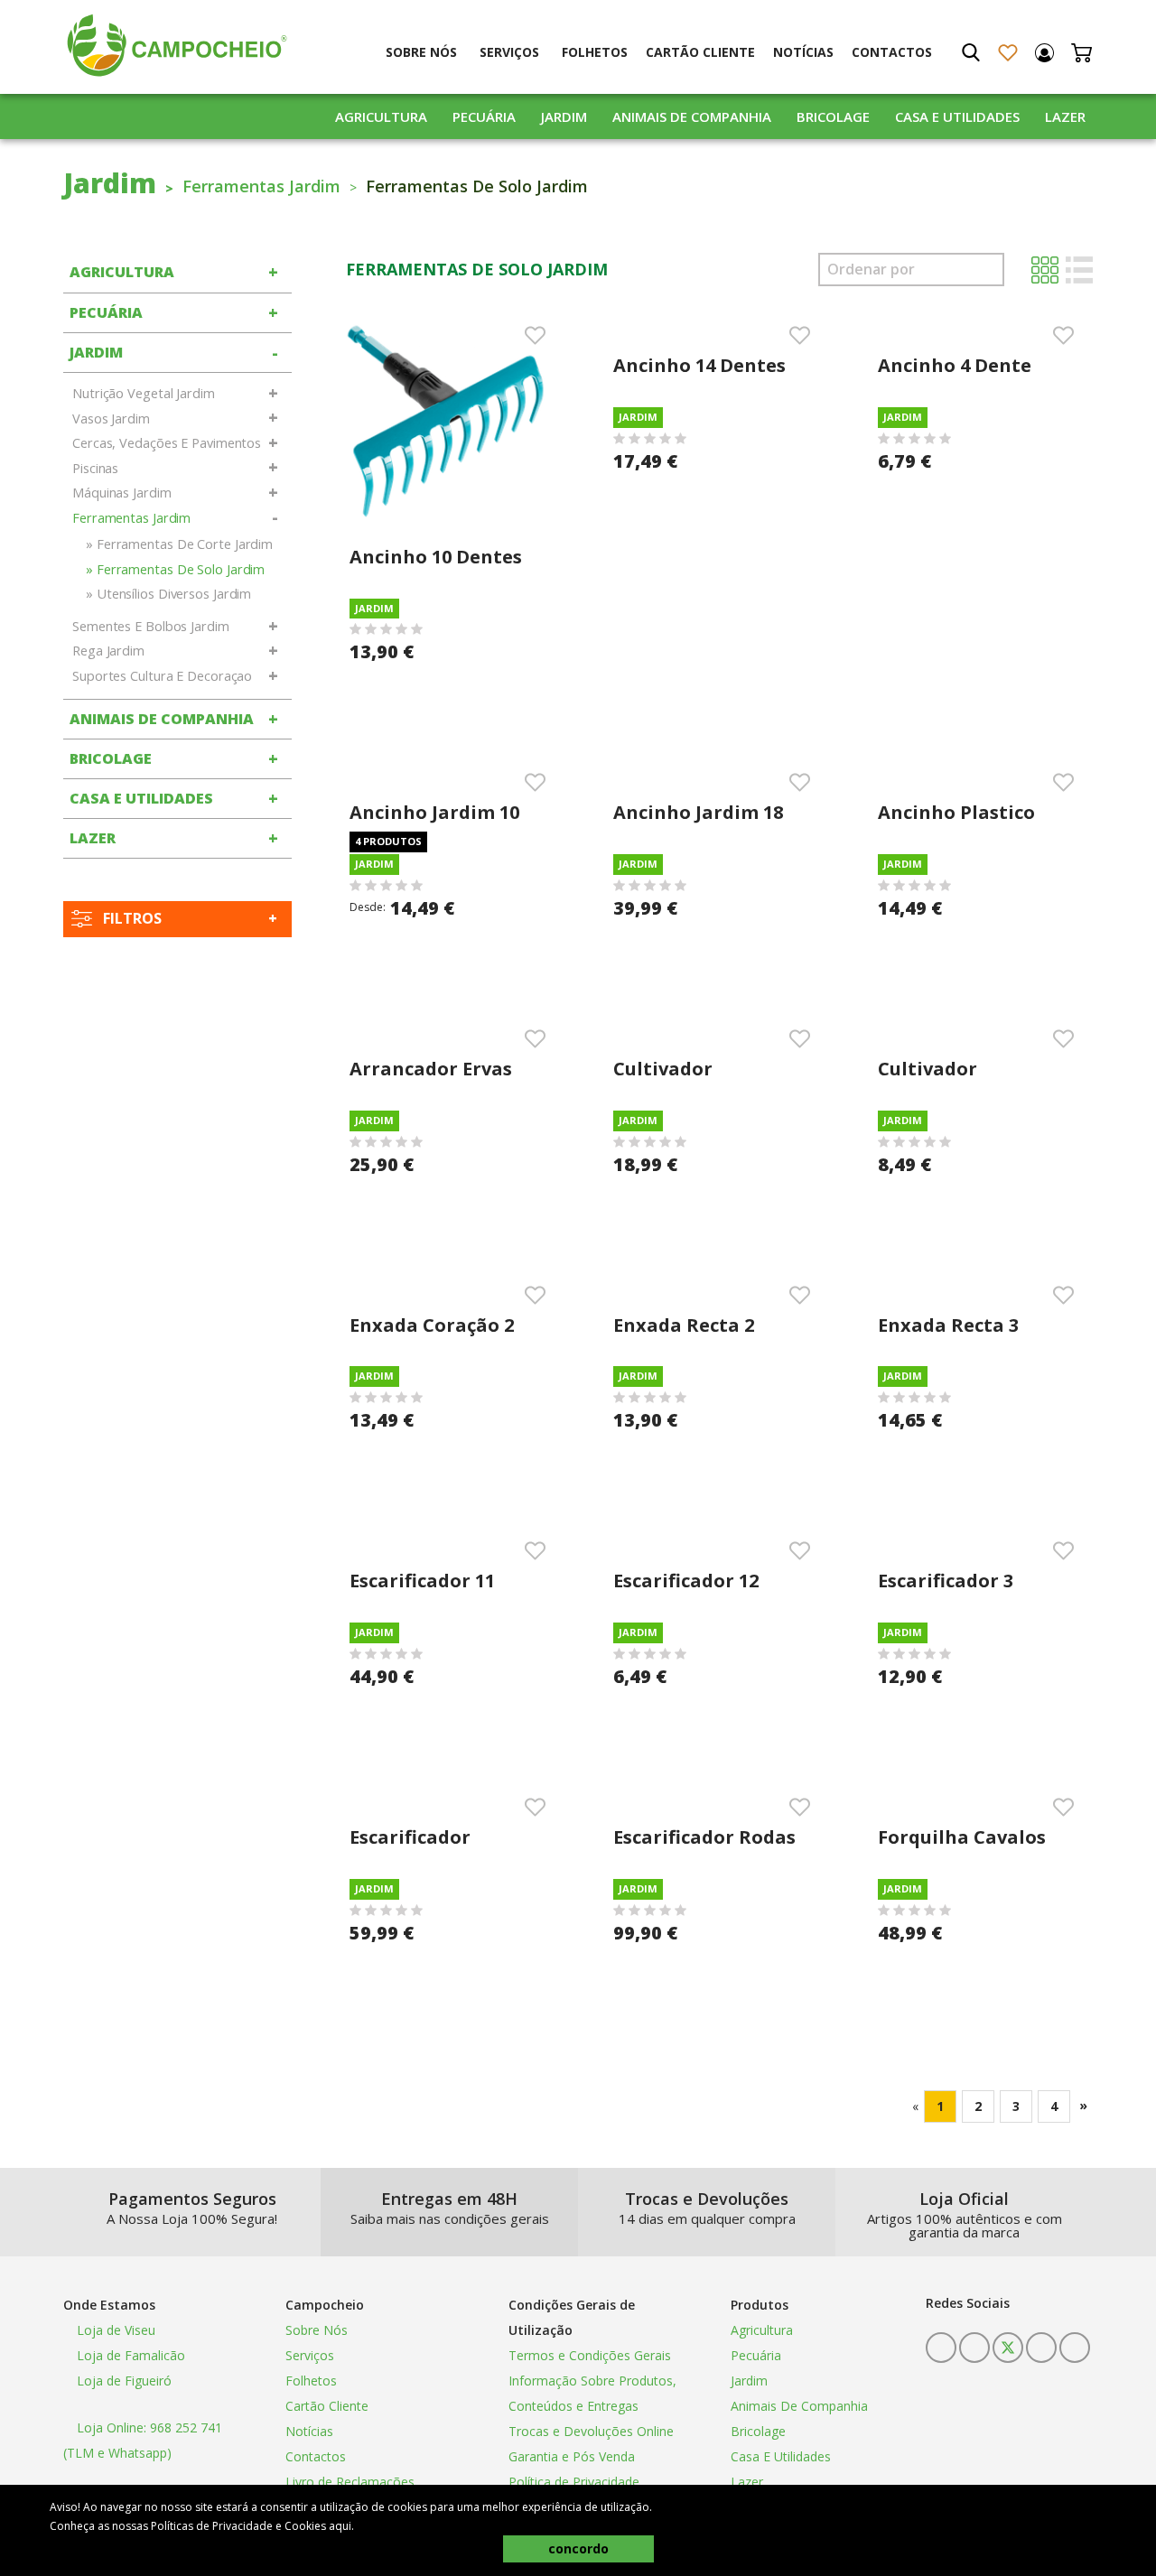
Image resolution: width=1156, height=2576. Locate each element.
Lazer (1065, 116)
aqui (340, 2526)
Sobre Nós (421, 52)
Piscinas (95, 468)
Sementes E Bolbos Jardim (151, 626)
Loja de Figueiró (122, 2381)
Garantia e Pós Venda (572, 2456)
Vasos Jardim (111, 418)
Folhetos (595, 52)
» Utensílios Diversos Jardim (168, 594)
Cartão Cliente (700, 52)
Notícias (803, 52)
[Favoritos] (1007, 53)
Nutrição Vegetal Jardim (144, 393)
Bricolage (833, 116)
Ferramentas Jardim (261, 186)
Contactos (892, 52)
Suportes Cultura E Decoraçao (162, 676)
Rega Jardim (108, 651)
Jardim (564, 116)
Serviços (509, 52)
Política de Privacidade (574, 2482)
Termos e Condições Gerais (590, 2355)
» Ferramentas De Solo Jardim (175, 569)
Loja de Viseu (114, 2330)
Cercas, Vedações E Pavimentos (167, 443)
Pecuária (484, 116)
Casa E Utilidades (957, 116)
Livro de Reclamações (350, 2482)
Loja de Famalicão (129, 2355)
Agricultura (381, 116)
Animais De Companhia (692, 116)
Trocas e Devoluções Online (591, 2431)
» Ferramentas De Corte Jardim (179, 544)
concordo (578, 2548)
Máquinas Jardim (122, 493)
